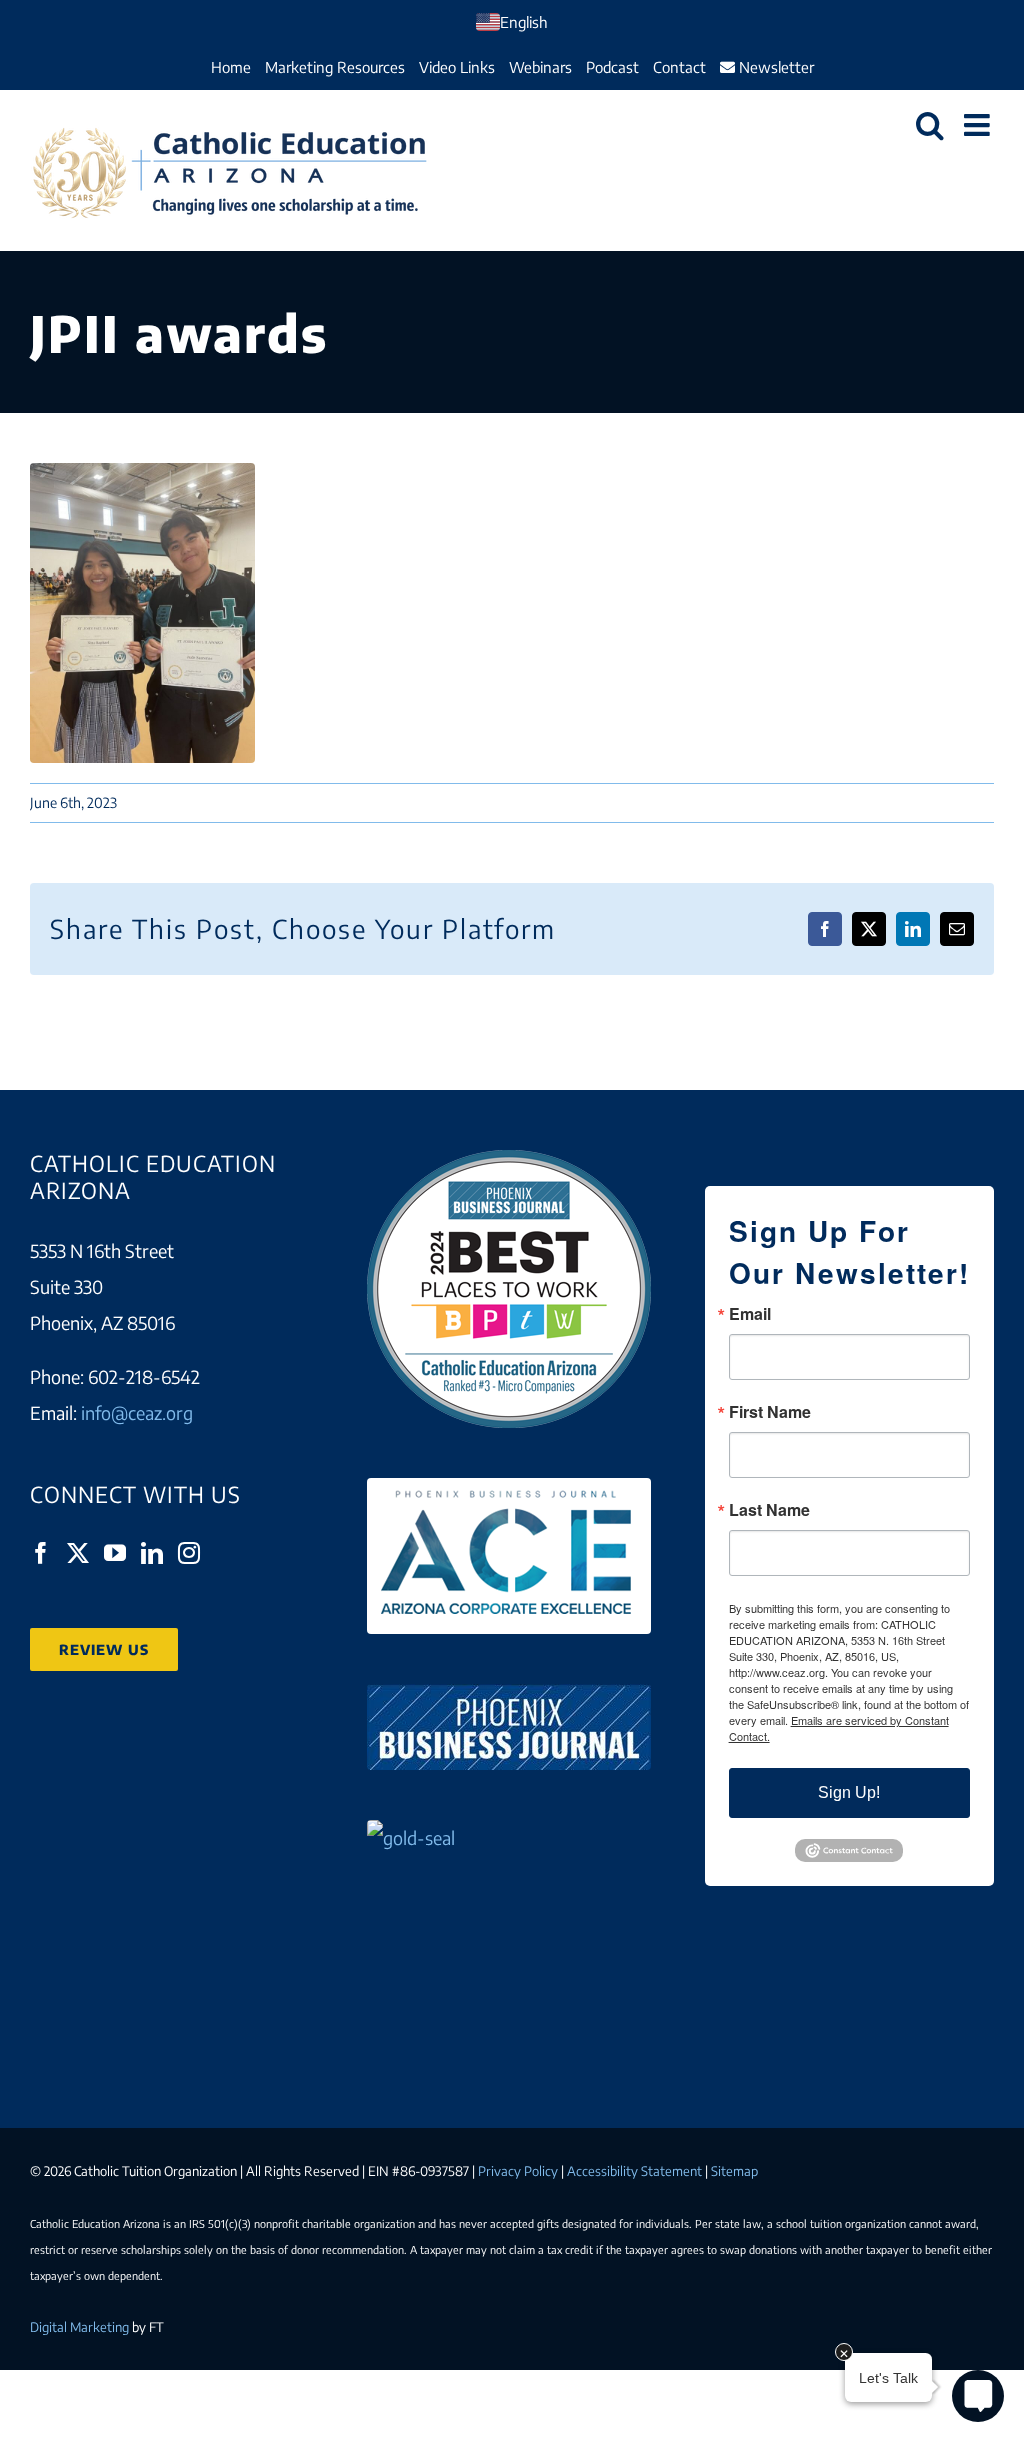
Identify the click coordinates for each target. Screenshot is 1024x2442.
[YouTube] (115, 1553)
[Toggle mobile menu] (979, 125)
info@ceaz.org (137, 1412)
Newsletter (774, 67)
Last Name (769, 1510)
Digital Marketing (79, 2327)
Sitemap (734, 2171)
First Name (770, 1412)
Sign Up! (849, 1792)
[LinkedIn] (152, 1553)
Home (231, 67)
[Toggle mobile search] (930, 125)
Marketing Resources (335, 67)
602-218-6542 (144, 1376)
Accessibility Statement (634, 2171)
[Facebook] (41, 1553)
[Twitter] (78, 1553)
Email (750, 1314)
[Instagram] (189, 1553)
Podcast (612, 67)
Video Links (457, 67)
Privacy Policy (518, 2171)
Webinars (540, 67)
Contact (679, 67)
